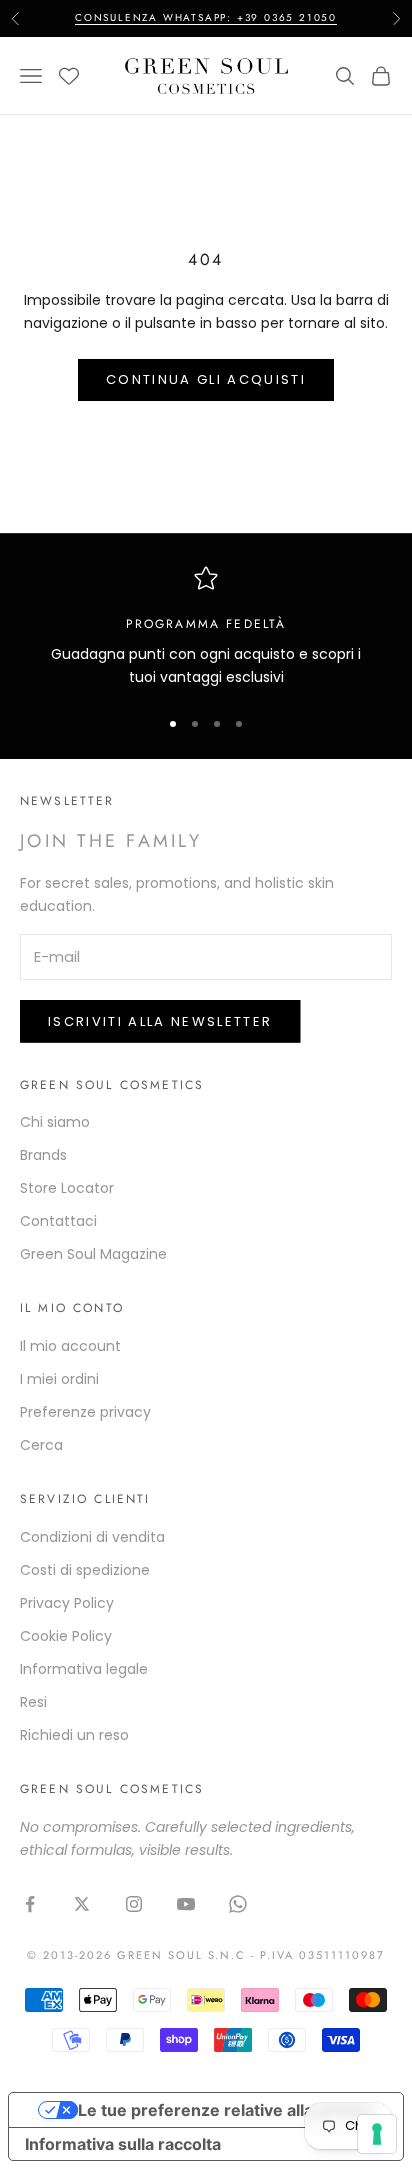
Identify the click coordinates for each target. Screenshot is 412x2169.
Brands (43, 1155)
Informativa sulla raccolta (123, 2144)
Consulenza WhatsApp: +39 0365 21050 (206, 17)
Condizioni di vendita (92, 1537)
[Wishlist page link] (69, 76)
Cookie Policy (66, 1636)
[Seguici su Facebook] (30, 1904)
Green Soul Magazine (93, 1254)
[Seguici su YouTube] (186, 1904)
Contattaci (58, 1221)
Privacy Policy (67, 1603)
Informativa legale (84, 1669)
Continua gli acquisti (206, 379)
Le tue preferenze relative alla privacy (226, 2110)
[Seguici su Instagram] (134, 1904)
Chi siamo (55, 1122)
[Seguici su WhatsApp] (238, 1904)
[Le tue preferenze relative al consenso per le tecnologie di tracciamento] (377, 2134)
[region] (206, 627)
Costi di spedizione (85, 1570)
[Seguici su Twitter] (82, 1904)
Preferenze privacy (85, 1412)
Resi (33, 1702)
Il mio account (70, 1346)
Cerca (41, 1445)
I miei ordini (59, 1379)
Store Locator (67, 1188)
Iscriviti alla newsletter (160, 1021)
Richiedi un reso (74, 1735)
